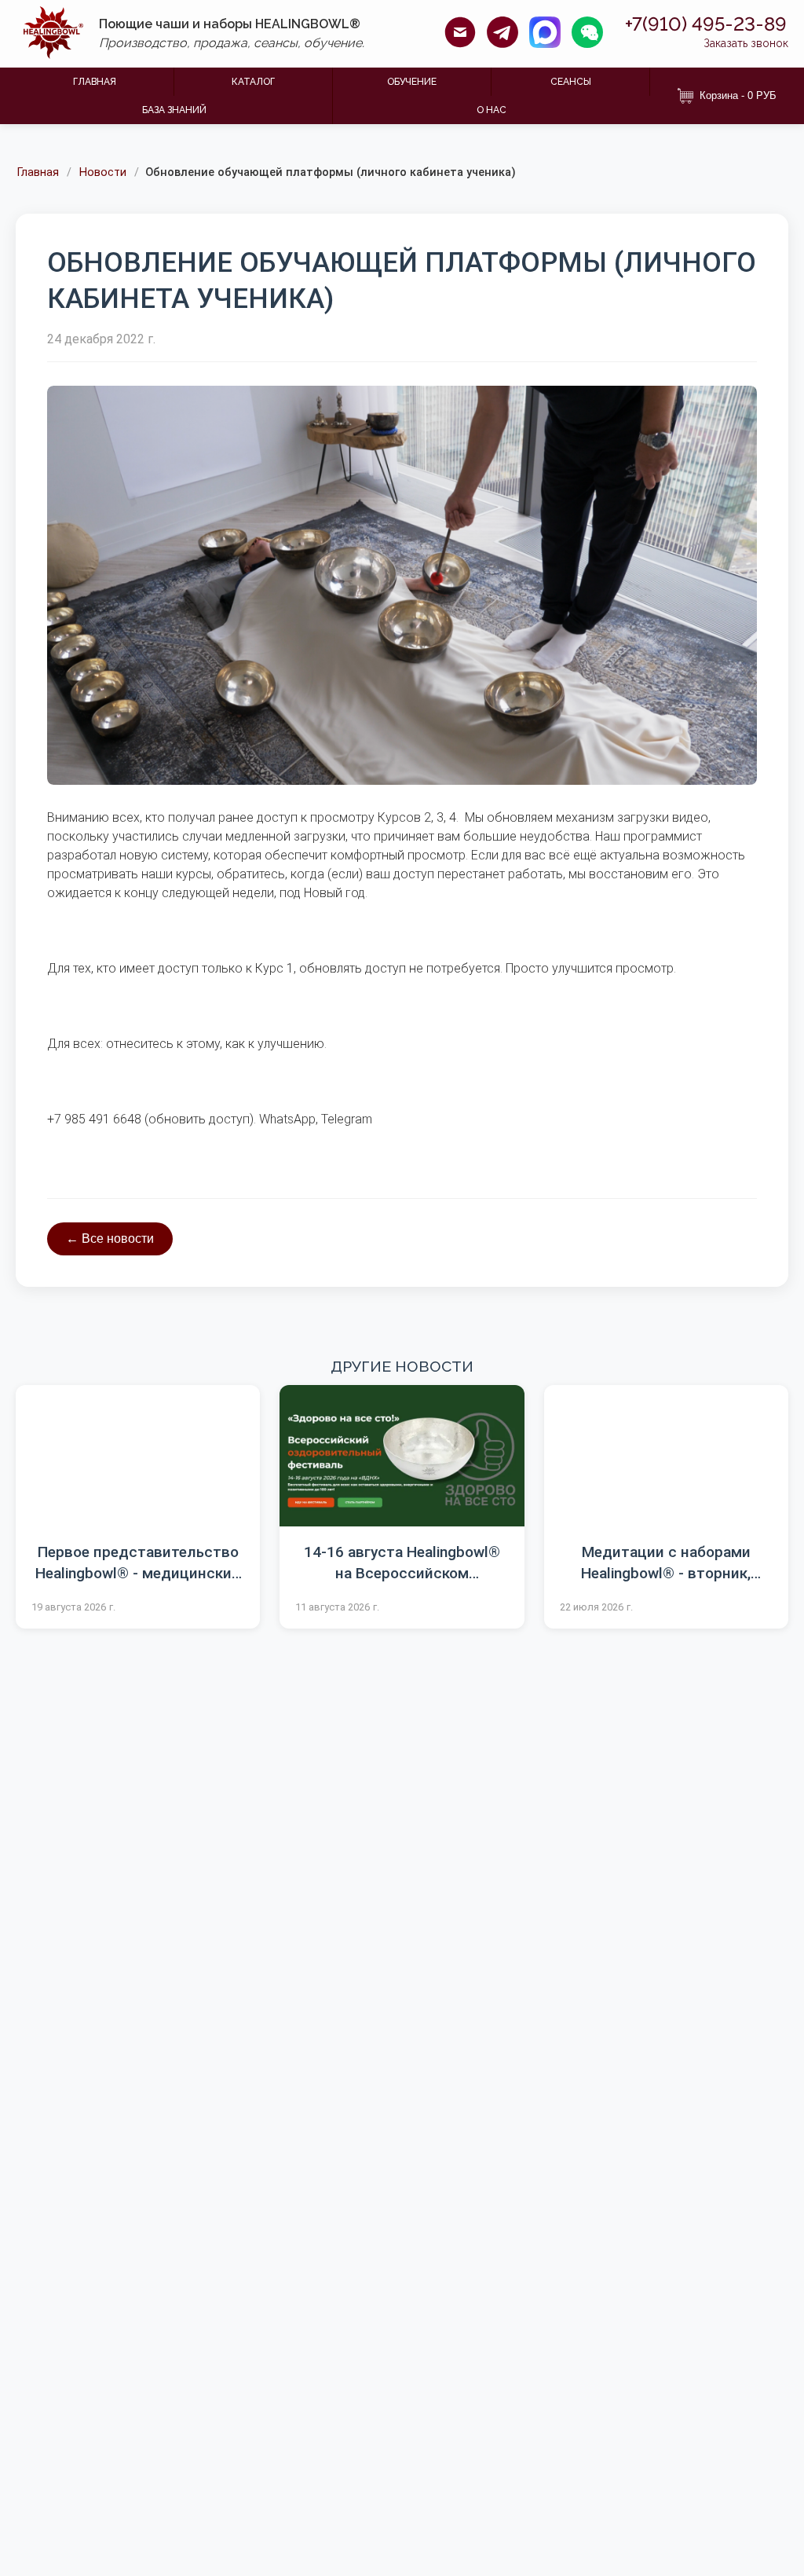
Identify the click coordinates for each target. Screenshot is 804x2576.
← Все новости (110, 1239)
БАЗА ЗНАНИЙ (174, 110)
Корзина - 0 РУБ (738, 95)
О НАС (492, 110)
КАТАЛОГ (253, 82)
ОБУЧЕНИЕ (412, 82)
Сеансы (571, 82)
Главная (38, 173)
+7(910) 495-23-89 (706, 24)
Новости (103, 173)
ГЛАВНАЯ (95, 82)
